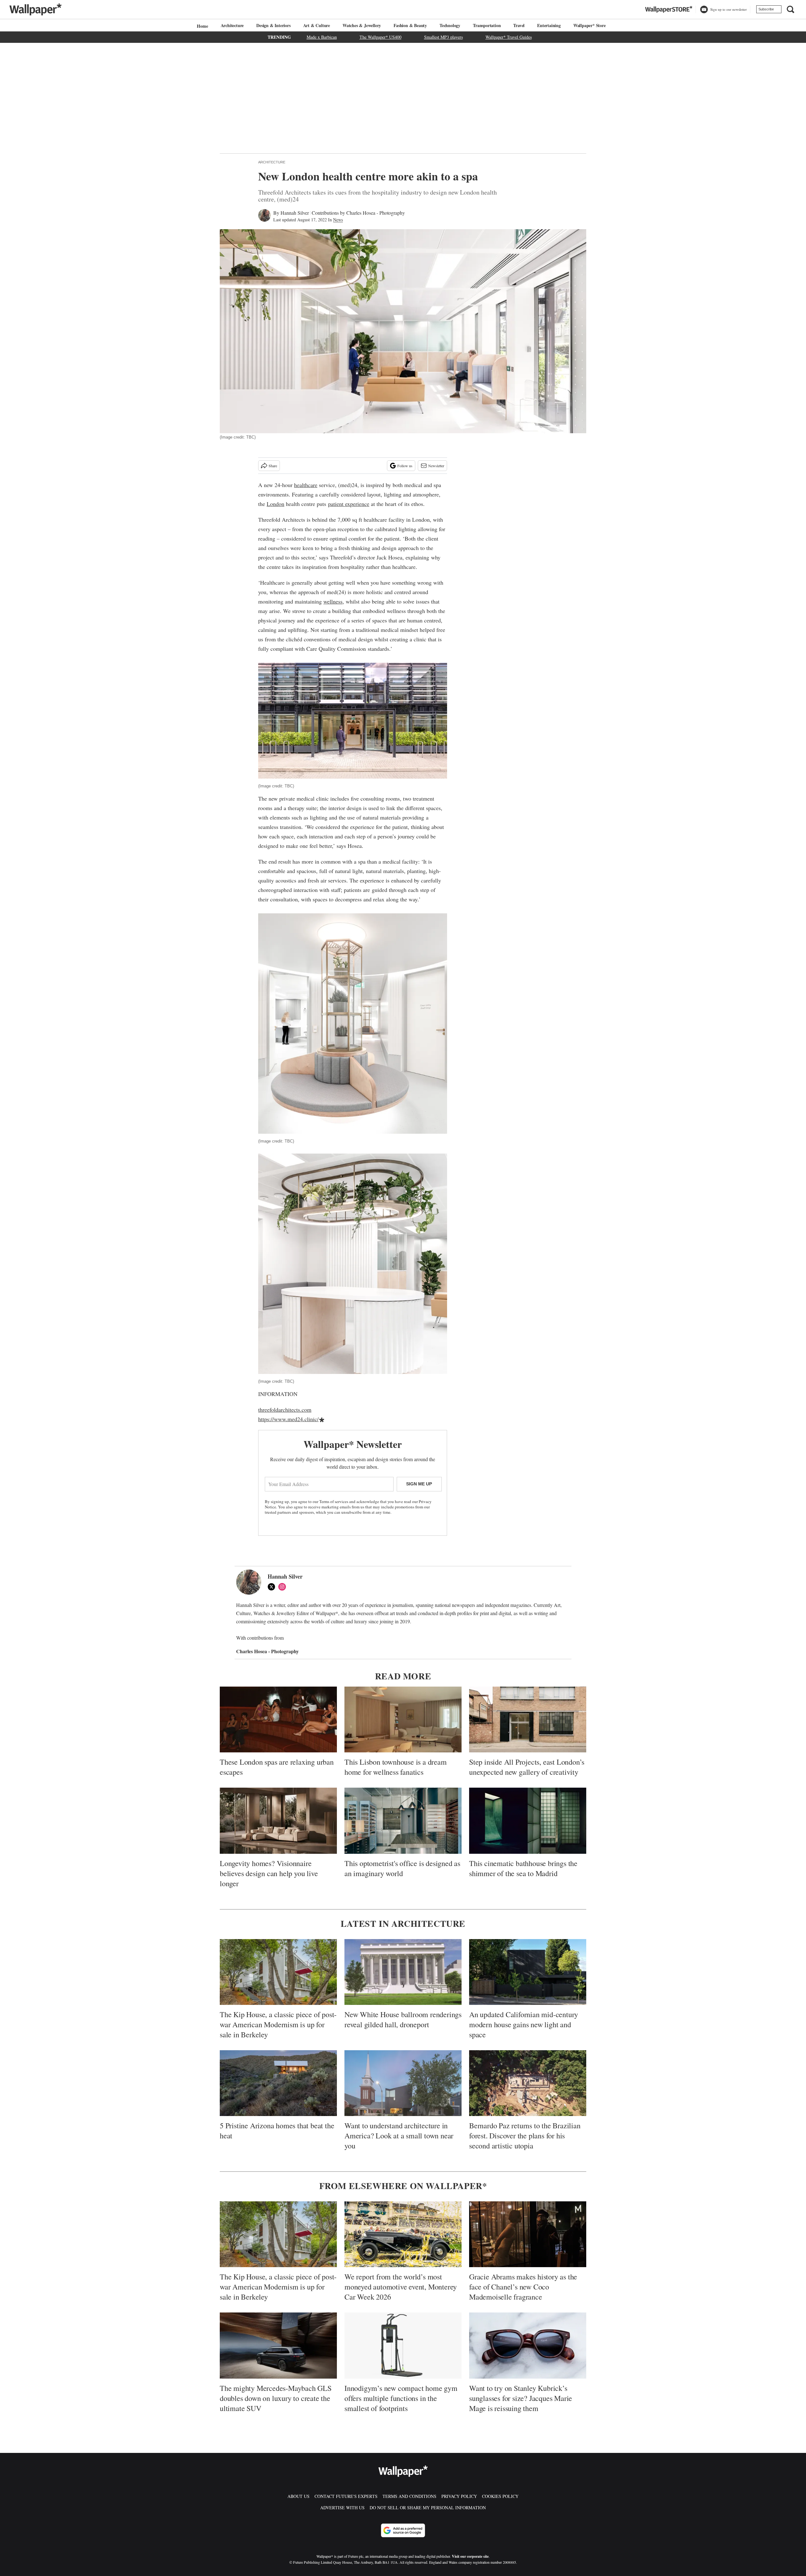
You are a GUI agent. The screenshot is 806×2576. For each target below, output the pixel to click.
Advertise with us (342, 2508)
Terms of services (334, 1501)
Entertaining (549, 25)
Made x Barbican (322, 37)
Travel (519, 25)
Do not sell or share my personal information (428, 2508)
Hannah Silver (295, 213)
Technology (450, 25)
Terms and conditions (409, 2496)
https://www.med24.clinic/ (288, 1419)
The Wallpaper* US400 (380, 37)
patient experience (349, 504)
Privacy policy (459, 2496)
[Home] (201, 26)
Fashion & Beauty (410, 25)
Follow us (405, 466)
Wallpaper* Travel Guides (509, 37)
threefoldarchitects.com (285, 1410)
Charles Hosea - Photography (376, 213)
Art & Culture (317, 25)
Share (273, 466)
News (338, 220)
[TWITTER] (273, 1587)
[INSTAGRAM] (284, 1587)
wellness (333, 601)
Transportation (487, 25)
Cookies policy (500, 2496)
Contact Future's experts (346, 2496)
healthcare (306, 485)
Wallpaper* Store (590, 25)
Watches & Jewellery (362, 25)
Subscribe (766, 9)
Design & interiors (273, 25)
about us (298, 2496)
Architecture (232, 25)
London (275, 504)
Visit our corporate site (470, 2556)
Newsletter (436, 466)
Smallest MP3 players (443, 37)
